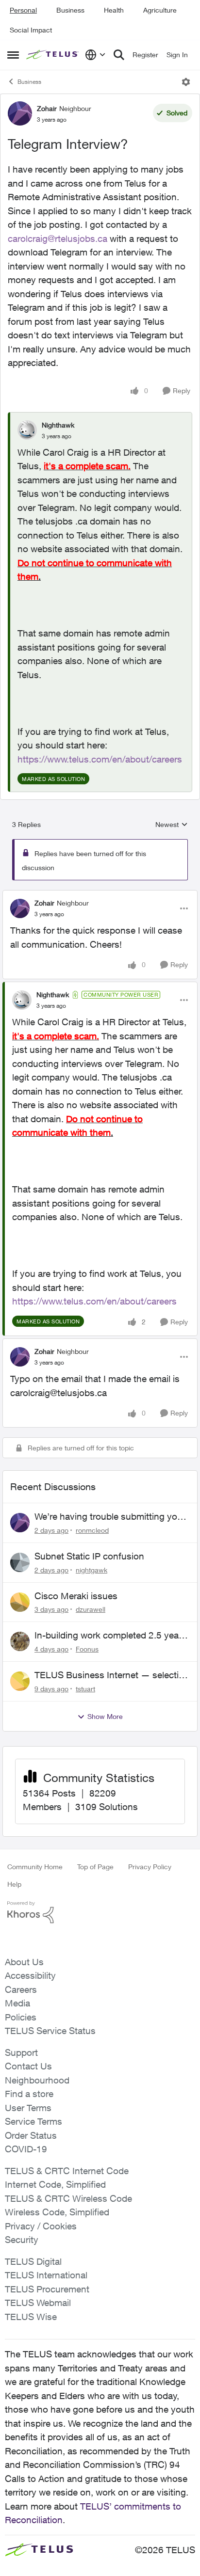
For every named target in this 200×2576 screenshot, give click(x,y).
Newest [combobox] (172, 825)
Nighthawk (58, 425)
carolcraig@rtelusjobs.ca (58, 239)
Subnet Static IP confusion (89, 1556)
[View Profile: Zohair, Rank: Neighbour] (20, 113)
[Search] (119, 55)
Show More (105, 1716)
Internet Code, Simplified (55, 2184)
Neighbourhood (37, 2080)
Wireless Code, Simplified (57, 2212)
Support (21, 2052)
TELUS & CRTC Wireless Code (68, 2198)
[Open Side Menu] (13, 55)
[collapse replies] (100, 895)
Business (70, 10)
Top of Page (95, 1867)
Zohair (47, 108)
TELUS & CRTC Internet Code (67, 2171)
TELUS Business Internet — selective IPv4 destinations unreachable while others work (111, 1675)
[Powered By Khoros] (100, 1912)
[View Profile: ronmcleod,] (20, 1523)
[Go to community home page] (53, 55)
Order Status (31, 2135)
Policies (21, 2017)
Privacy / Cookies (41, 2226)
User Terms (28, 2108)
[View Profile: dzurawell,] (20, 1602)
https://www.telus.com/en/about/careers (100, 759)
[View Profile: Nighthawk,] (27, 430)
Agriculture (160, 10)
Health (114, 10)
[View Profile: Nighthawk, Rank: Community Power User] (22, 1000)
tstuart (85, 1689)
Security (22, 2240)
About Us (24, 1962)
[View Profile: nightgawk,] (20, 1562)
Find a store (29, 2094)
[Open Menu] (186, 82)
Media (17, 2003)
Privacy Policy (150, 1867)
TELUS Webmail (38, 2303)
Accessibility (30, 1975)
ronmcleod (92, 1530)
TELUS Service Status (50, 2031)
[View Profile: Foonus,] (20, 1641)
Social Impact (31, 30)
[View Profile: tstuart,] (20, 1681)
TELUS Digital (33, 2261)
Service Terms (33, 2121)
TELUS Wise (31, 2317)
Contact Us (28, 2066)
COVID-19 (26, 2149)
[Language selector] (95, 55)
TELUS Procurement (47, 2289)
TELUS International (46, 2275)
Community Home (35, 1867)
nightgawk (92, 1570)
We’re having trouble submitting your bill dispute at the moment (110, 1517)
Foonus (87, 1649)
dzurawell (91, 1609)
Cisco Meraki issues (76, 1596)
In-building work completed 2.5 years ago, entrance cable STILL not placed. (112, 1636)
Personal (23, 10)
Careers (21, 1989)
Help (14, 1884)
